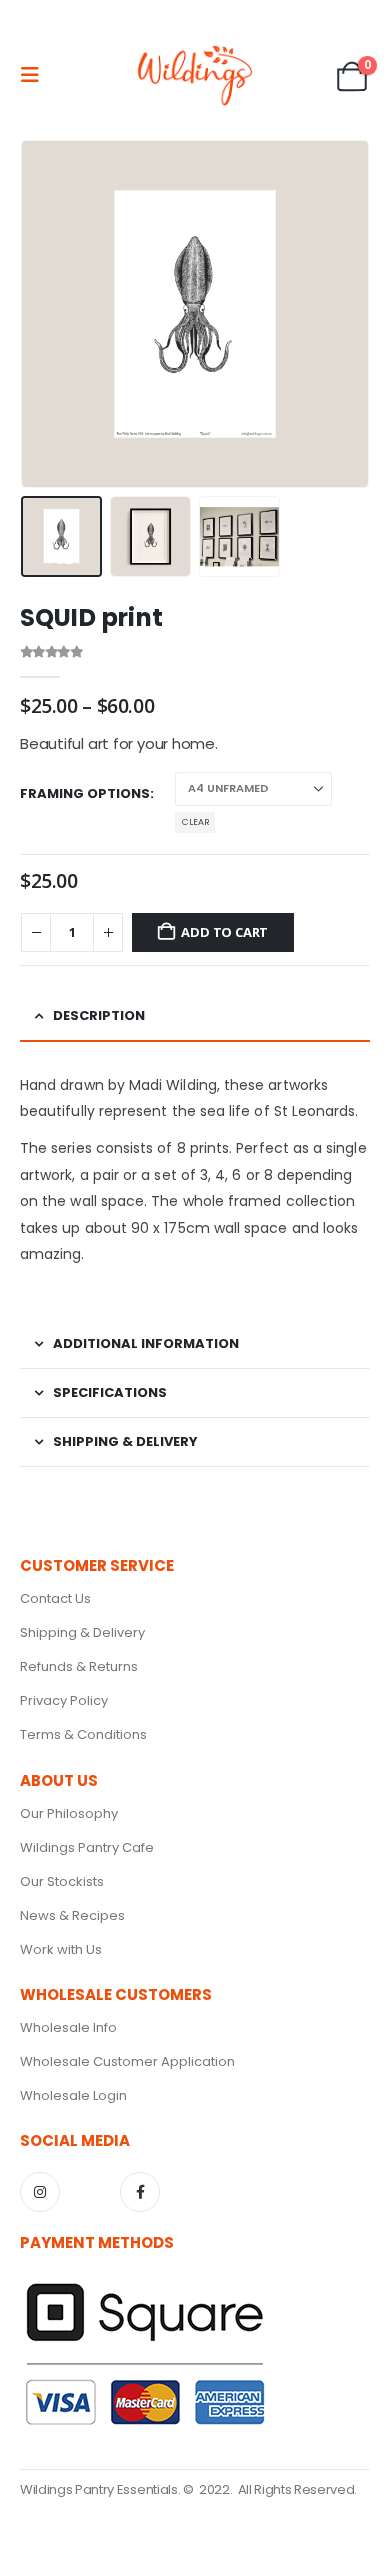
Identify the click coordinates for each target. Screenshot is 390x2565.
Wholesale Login (73, 2095)
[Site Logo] (195, 75)
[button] (36, 75)
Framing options (85, 793)
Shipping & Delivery (82, 1632)
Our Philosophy (69, 1813)
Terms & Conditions (83, 1734)
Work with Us (61, 1949)
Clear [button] (195, 822)
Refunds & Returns (79, 1666)
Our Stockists (62, 1881)
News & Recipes (72, 1915)
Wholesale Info (68, 2027)
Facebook (140, 2192)
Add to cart (224, 932)
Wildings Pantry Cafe (87, 1847)
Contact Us (55, 1598)
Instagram (40, 2192)
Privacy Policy (64, 1700)
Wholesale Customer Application (127, 2061)
